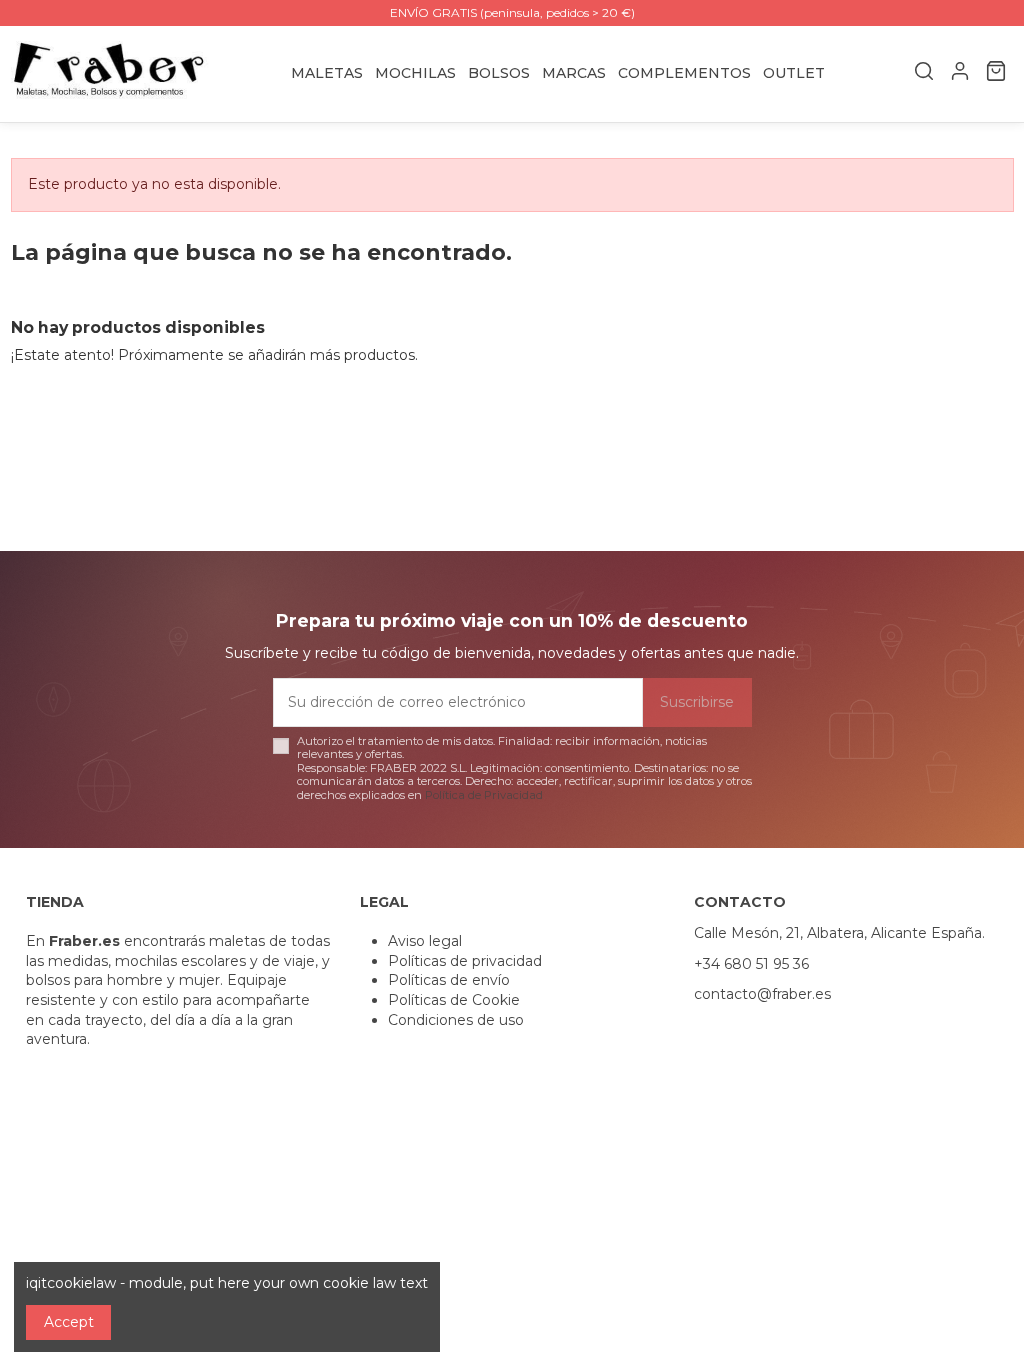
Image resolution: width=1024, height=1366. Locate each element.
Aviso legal (425, 941)
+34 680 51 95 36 (751, 964)
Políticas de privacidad (465, 961)
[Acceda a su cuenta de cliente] (960, 74)
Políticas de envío (449, 980)
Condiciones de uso (456, 1020)
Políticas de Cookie (454, 1000)
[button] (574, 73)
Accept (69, 1322)
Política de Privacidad (484, 795)
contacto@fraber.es (762, 994)
